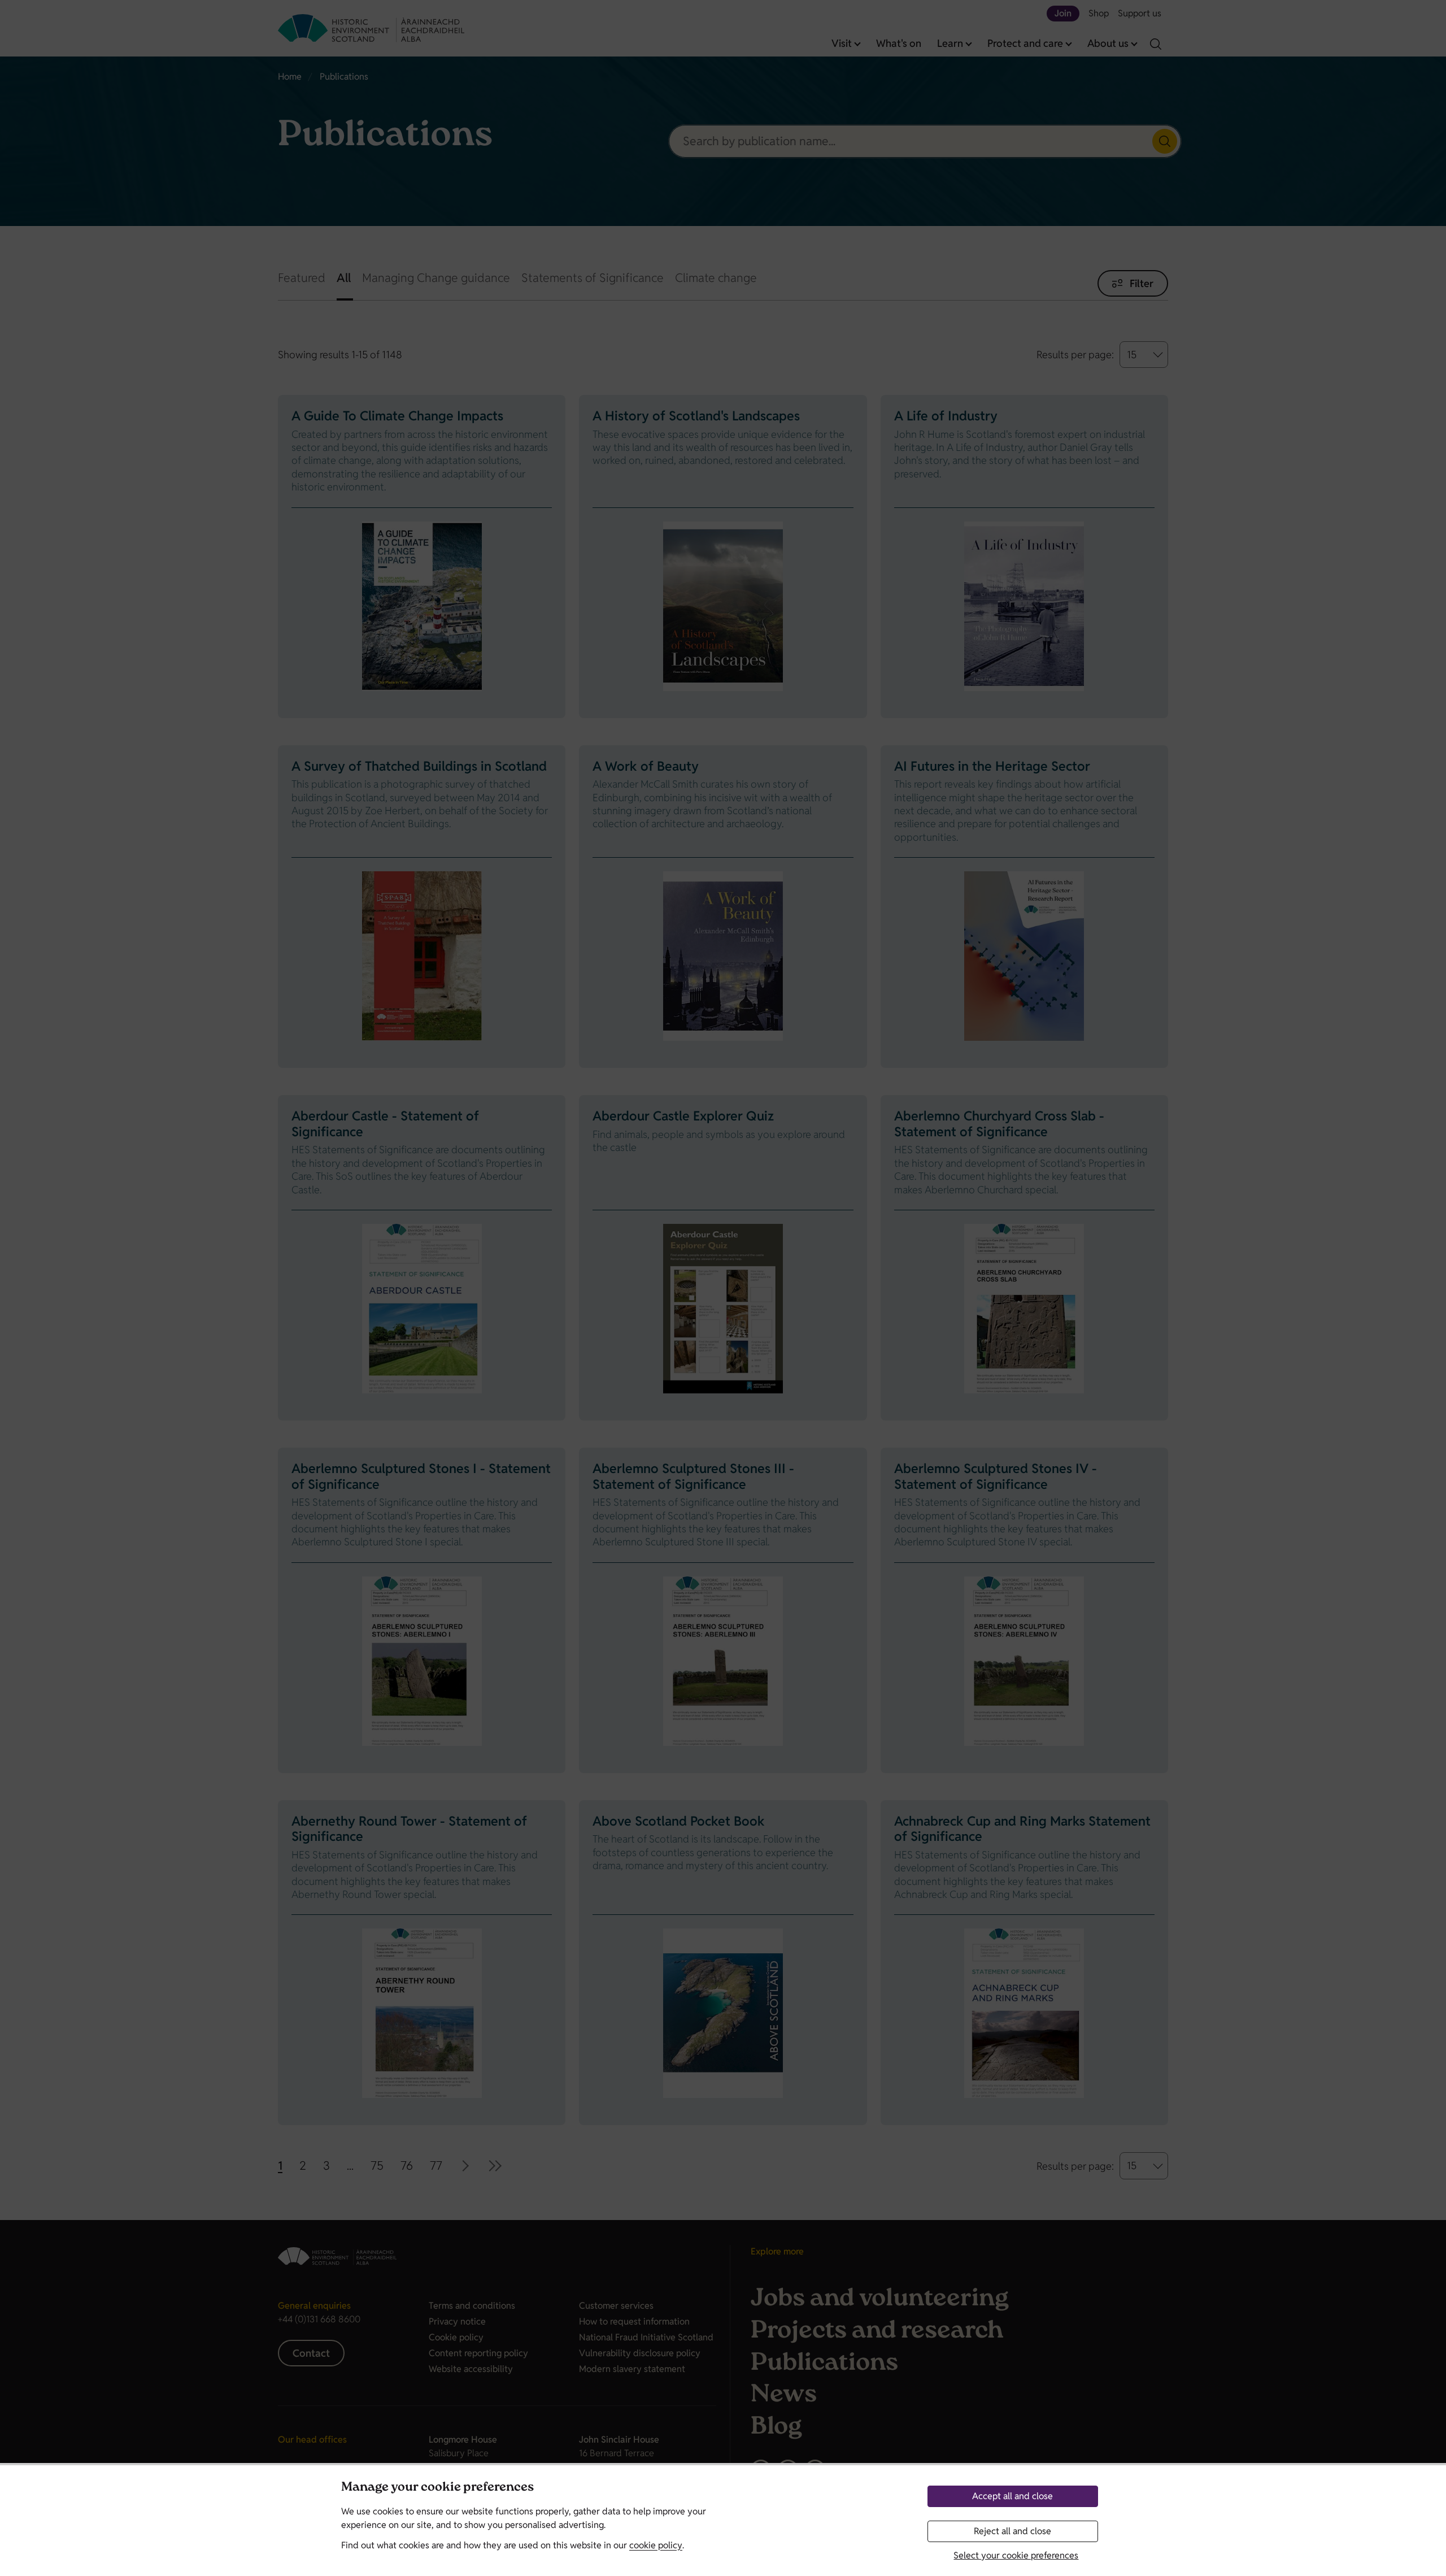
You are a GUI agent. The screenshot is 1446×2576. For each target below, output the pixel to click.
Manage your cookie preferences (437, 2488)
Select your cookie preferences (1016, 2555)
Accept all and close (1012, 2496)
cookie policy (656, 2545)
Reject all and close (1012, 2531)
